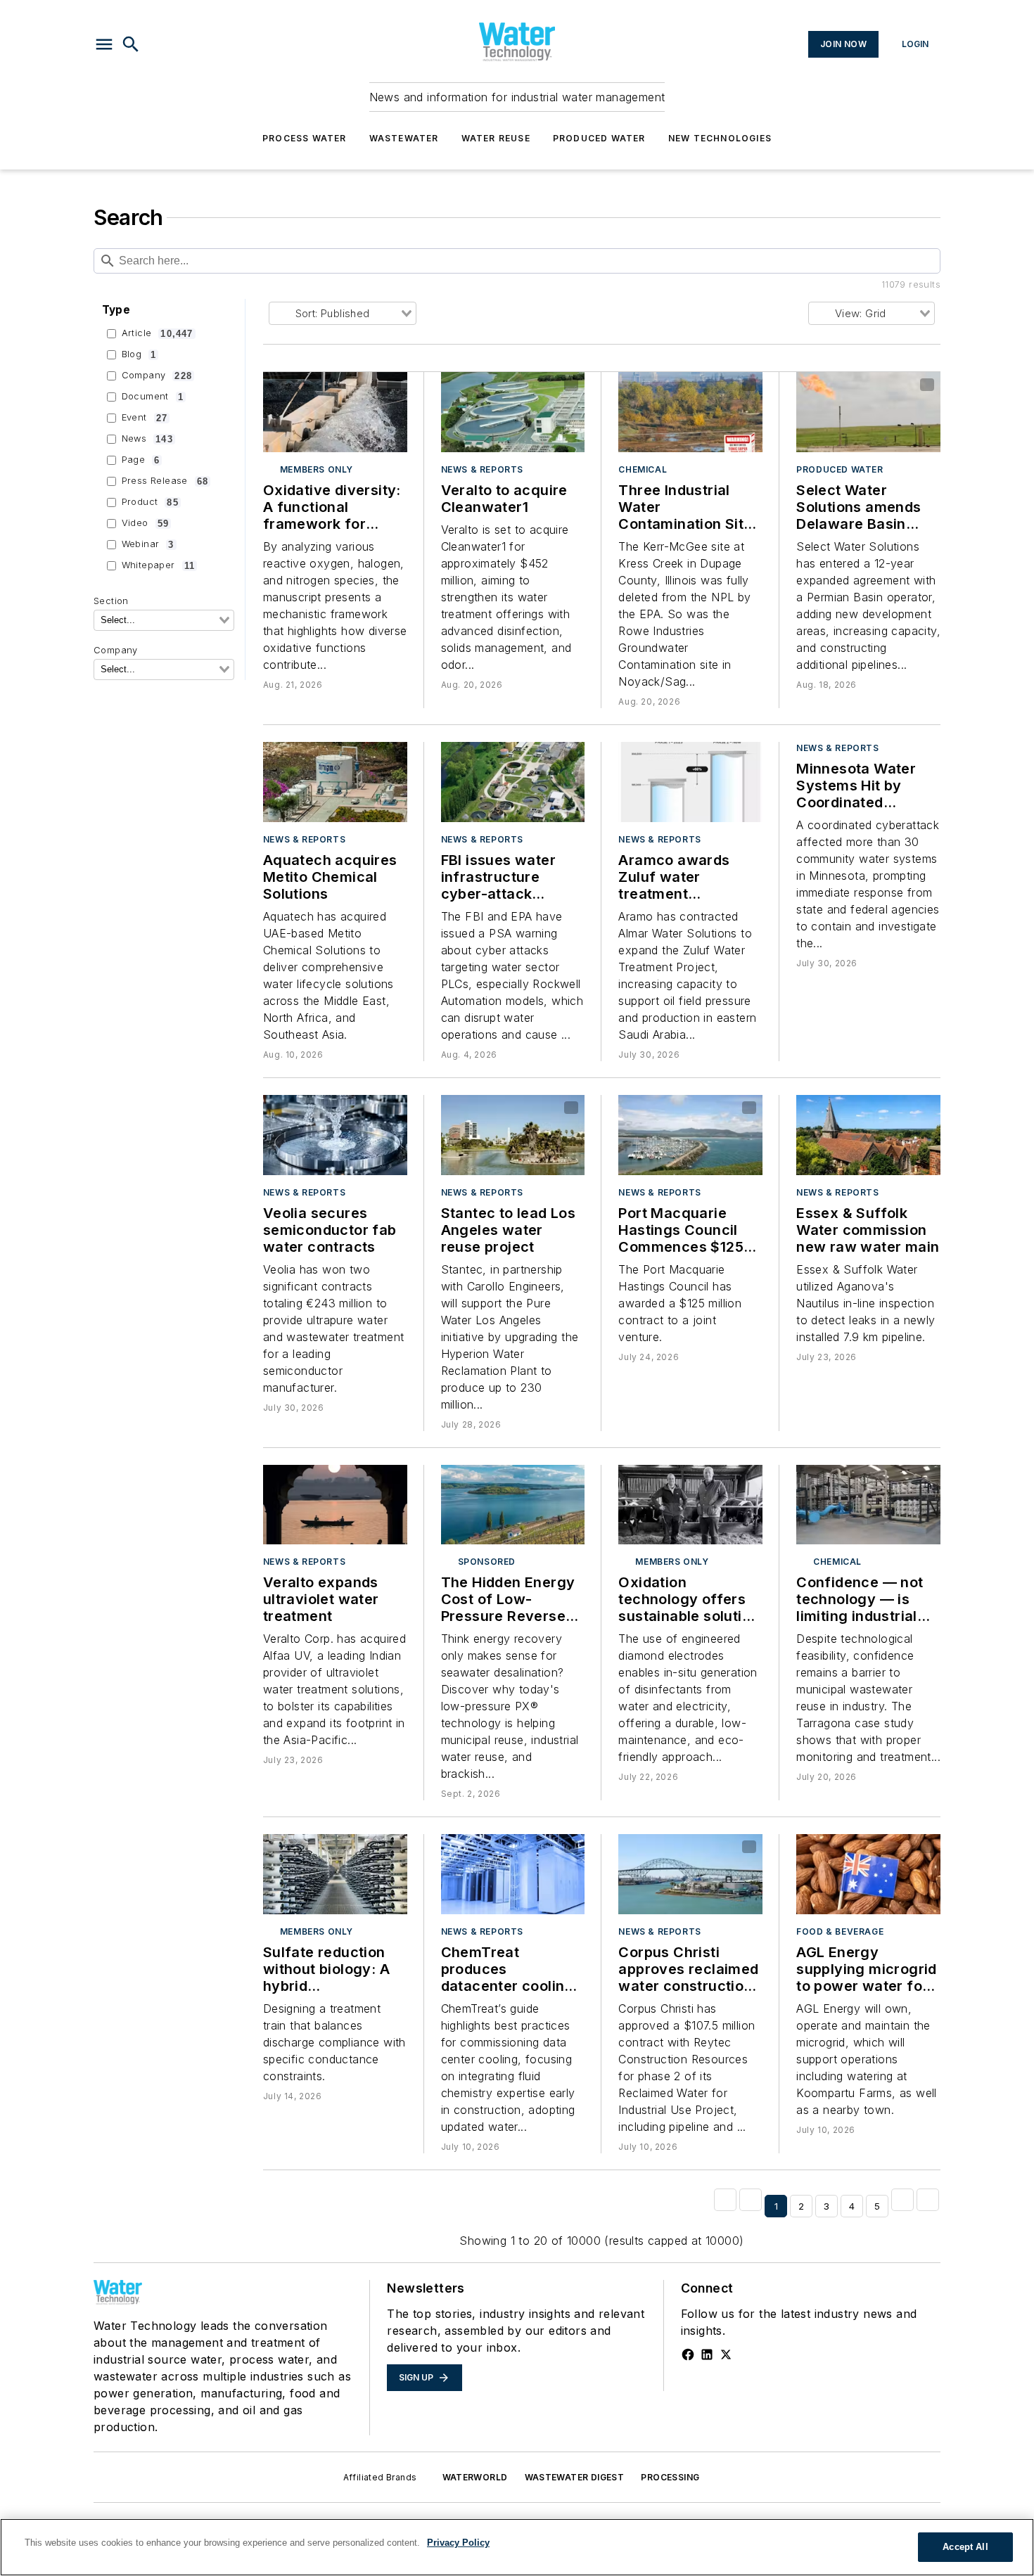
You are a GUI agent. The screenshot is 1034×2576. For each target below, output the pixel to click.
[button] (104, 44)
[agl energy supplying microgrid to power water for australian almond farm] (868, 1874)
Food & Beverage (840, 1931)
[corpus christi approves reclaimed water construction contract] (690, 1874)
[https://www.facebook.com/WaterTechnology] (688, 2354)
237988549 (851, 385)
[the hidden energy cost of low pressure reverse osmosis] (513, 1505)
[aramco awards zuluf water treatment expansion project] (690, 782)
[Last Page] (928, 2200)
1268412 (501, 385)
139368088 (336, 755)
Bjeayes (719, 1108)
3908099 (669, 1108)
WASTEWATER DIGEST (575, 2477)
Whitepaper (158, 565)
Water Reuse (496, 138)
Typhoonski (710, 1847)
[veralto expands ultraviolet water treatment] (335, 1505)
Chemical (643, 469)
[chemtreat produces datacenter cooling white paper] (513, 1874)
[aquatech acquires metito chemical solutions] (335, 782)
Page (141, 460)
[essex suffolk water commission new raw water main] (868, 1135)
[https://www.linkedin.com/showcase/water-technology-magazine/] (707, 2354)
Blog (139, 354)
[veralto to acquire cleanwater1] (513, 412)
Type (116, 310)
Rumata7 (292, 764)
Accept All (965, 2547)
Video (145, 523)
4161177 (658, 1847)
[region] (517, 2547)
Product (150, 502)
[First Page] (725, 2200)
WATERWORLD (475, 2477)
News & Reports (482, 469)
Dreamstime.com (350, 394)
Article (158, 333)
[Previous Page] (751, 2200)
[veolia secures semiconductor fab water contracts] (335, 1135)
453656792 (327, 1108)
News (147, 439)
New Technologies (720, 138)
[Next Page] (902, 2200)
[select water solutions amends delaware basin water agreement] (868, 412)
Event (145, 418)
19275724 (327, 1478)
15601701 (503, 755)
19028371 (490, 1108)
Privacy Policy (458, 2543)
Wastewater (404, 138)
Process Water (305, 138)
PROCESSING (670, 2477)
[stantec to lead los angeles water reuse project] (513, 1135)
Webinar (148, 544)
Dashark (541, 1847)
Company (157, 376)
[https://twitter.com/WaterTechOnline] (726, 2354)
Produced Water (599, 138)
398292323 (314, 385)
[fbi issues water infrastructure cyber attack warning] (513, 782)
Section (111, 601)
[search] (131, 44)
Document (153, 397)
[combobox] (164, 620)
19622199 (491, 1847)
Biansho (540, 1108)
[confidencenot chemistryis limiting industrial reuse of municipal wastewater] (868, 1505)
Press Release (165, 481)
